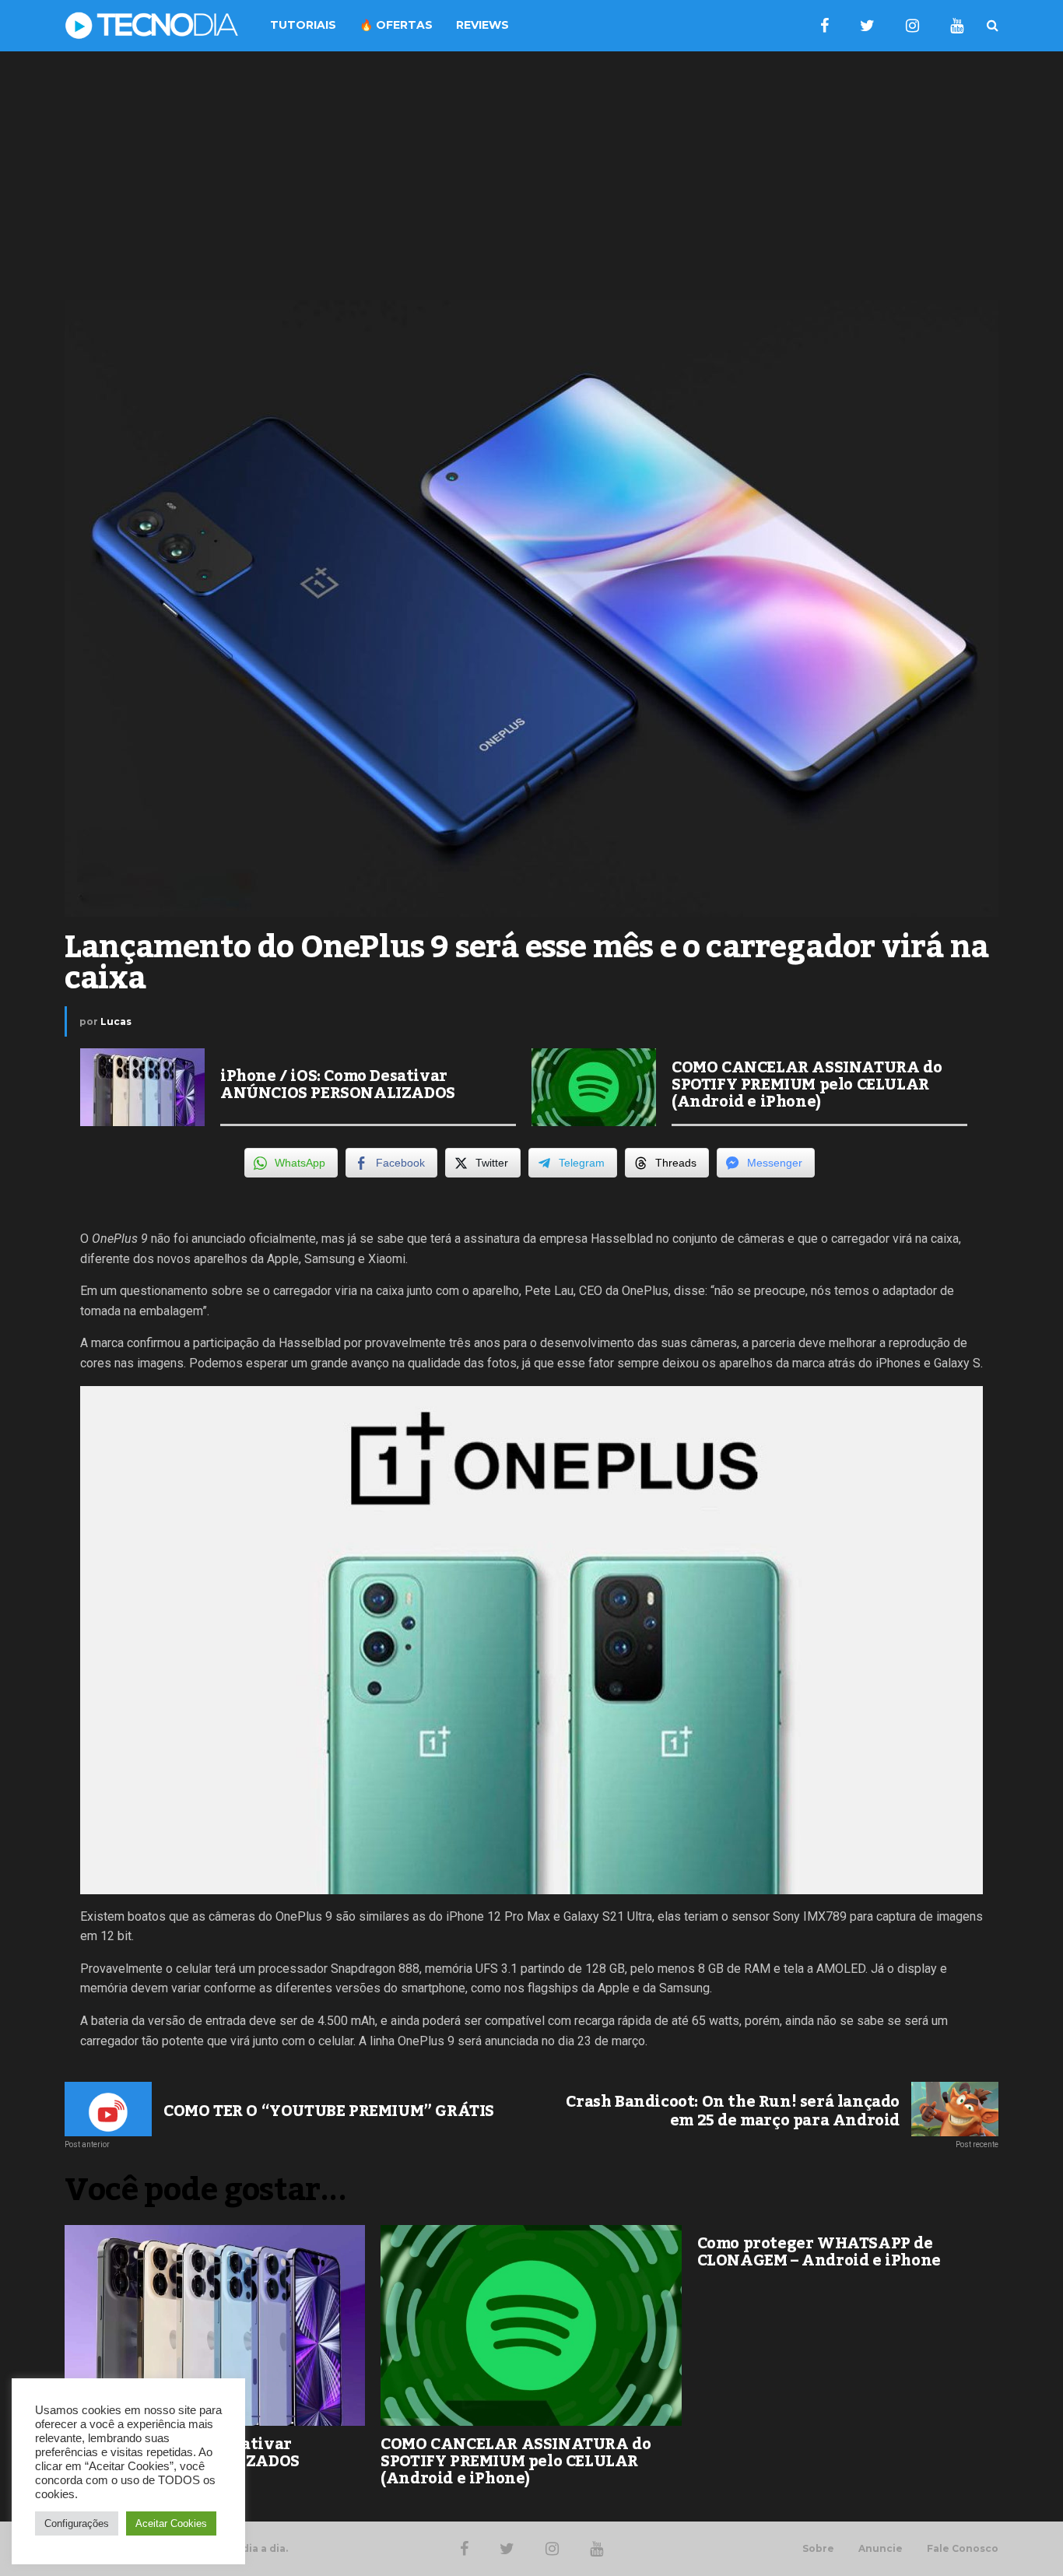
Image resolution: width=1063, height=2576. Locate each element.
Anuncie (881, 2549)
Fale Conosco (963, 2549)
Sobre (818, 2549)
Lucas (116, 1021)
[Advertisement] (531, 176)
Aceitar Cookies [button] (171, 2523)
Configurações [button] (77, 2523)
